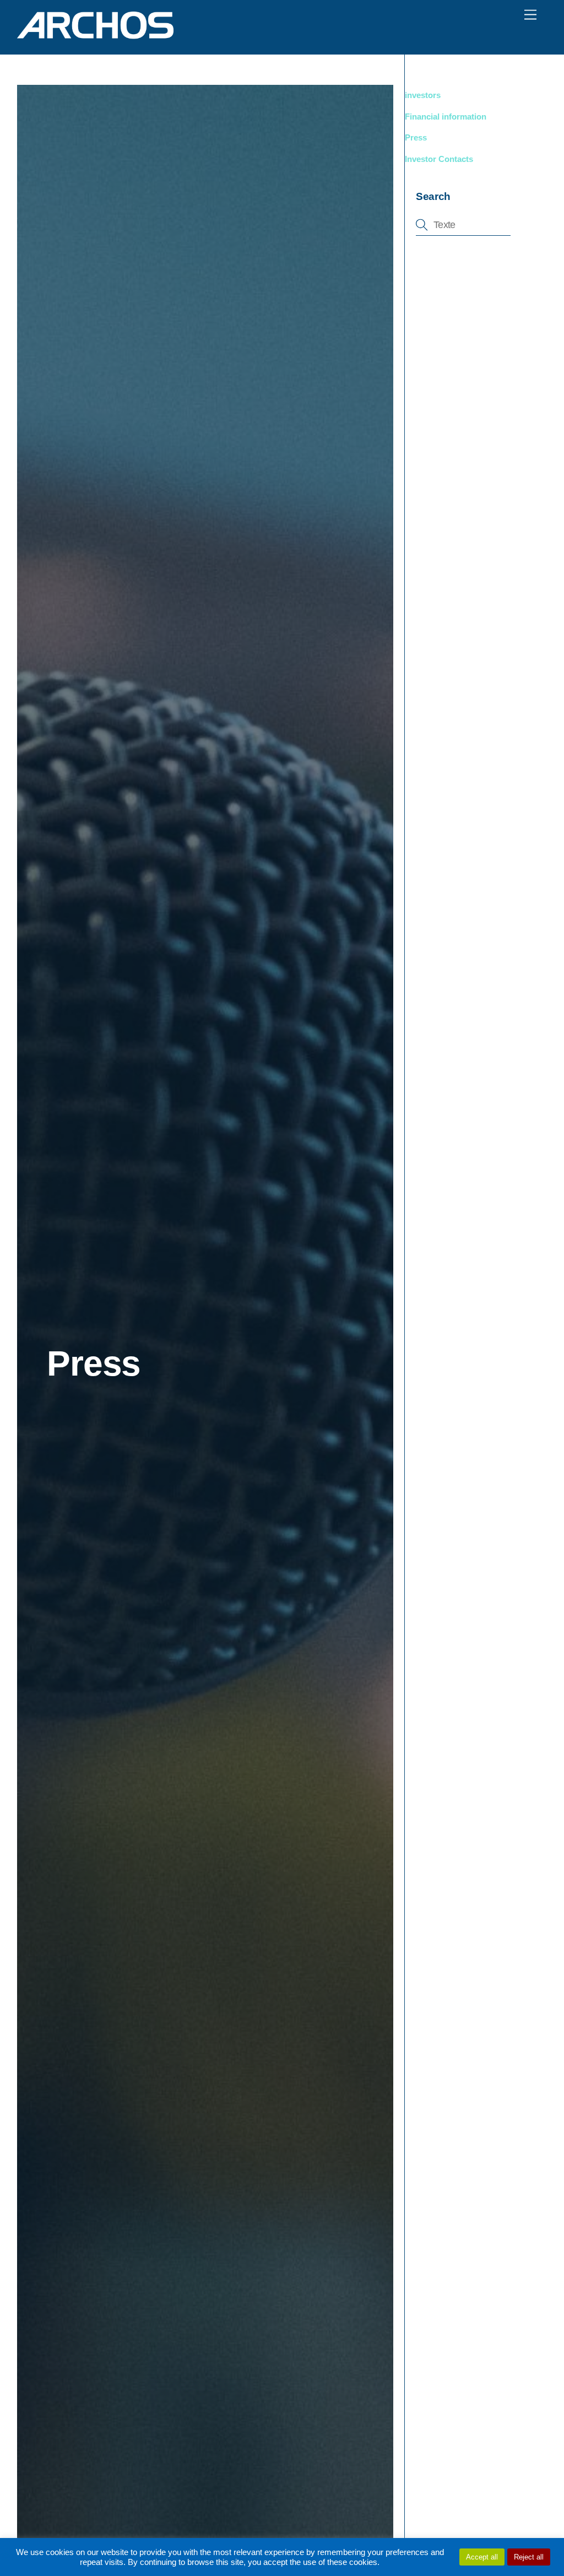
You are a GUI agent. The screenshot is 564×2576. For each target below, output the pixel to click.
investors (423, 95)
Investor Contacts (439, 159)
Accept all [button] (482, 2557)
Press (416, 137)
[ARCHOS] (95, 34)
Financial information (446, 117)
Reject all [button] (529, 2557)
